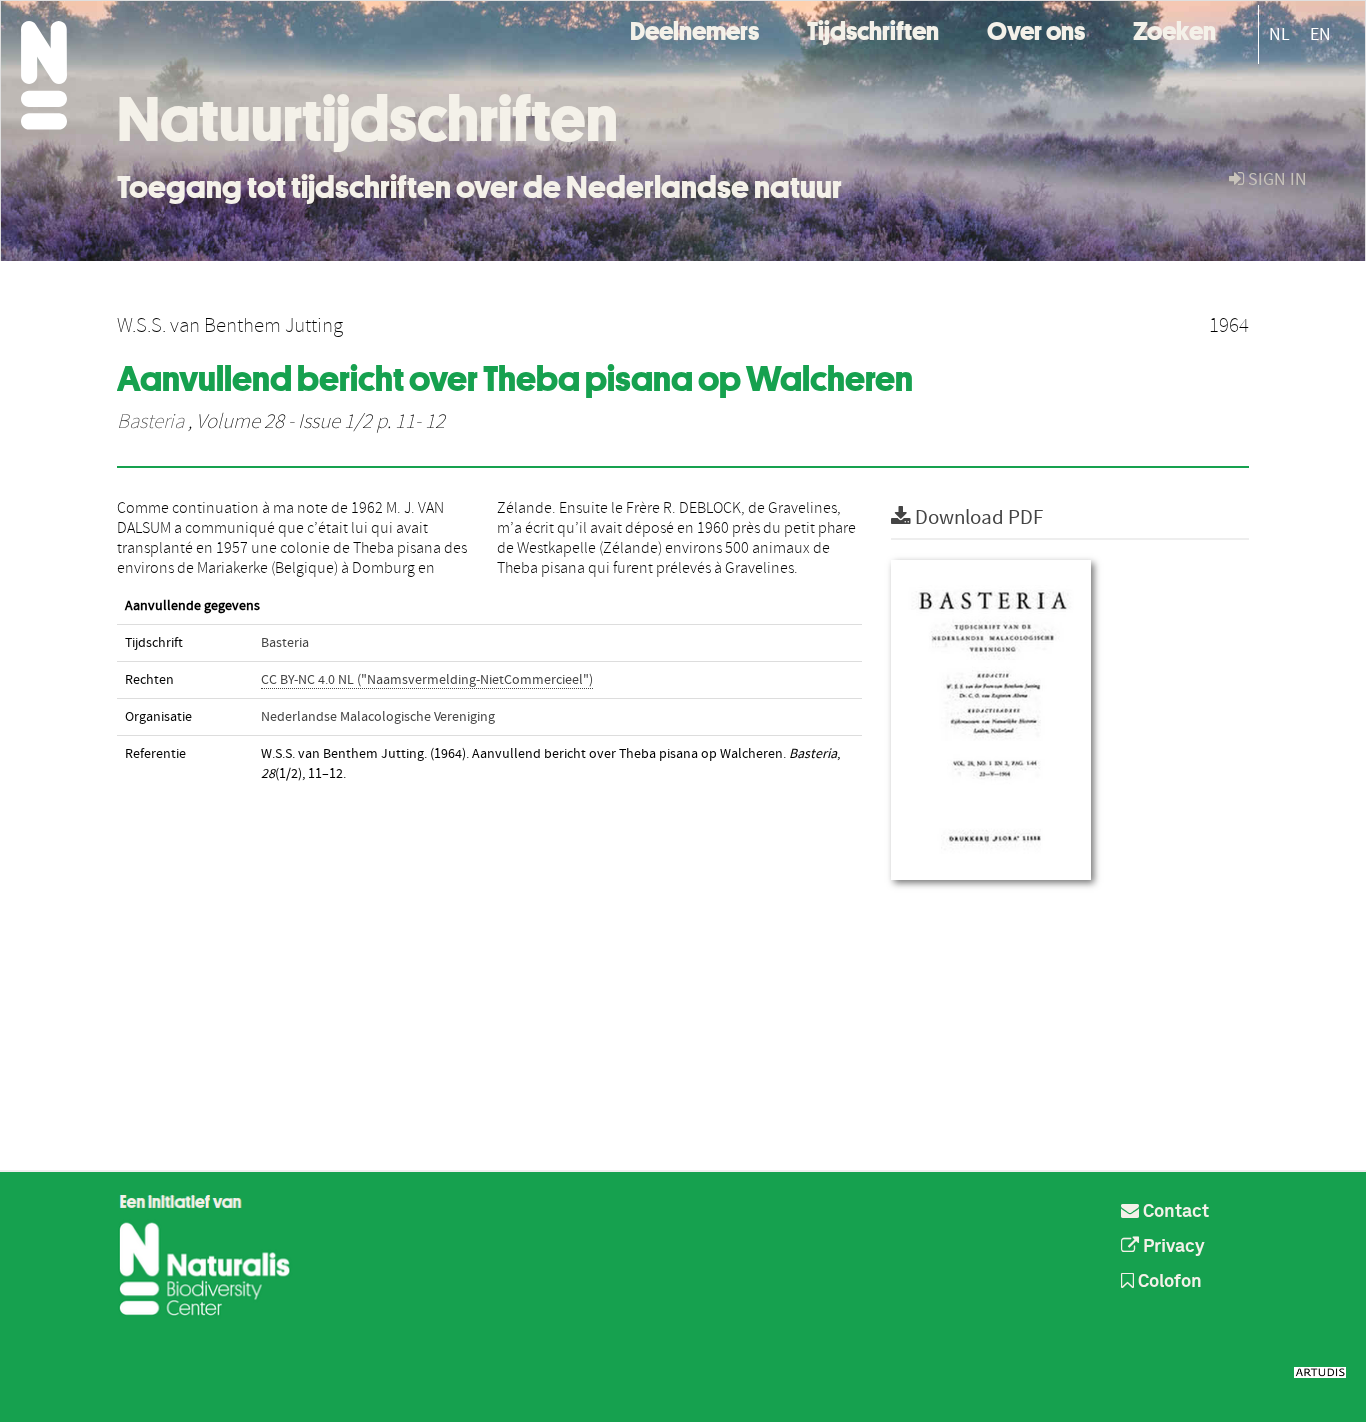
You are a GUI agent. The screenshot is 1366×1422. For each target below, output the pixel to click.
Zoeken (1174, 28)
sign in (1275, 179)
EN (1320, 34)
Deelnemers (694, 28)
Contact (1174, 1212)
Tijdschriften (873, 28)
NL (1279, 34)
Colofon (1168, 1282)
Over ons (1036, 28)
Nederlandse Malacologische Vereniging (378, 717)
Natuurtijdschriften (367, 119)
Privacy (1172, 1247)
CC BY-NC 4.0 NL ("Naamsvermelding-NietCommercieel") (427, 680)
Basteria (150, 422)
